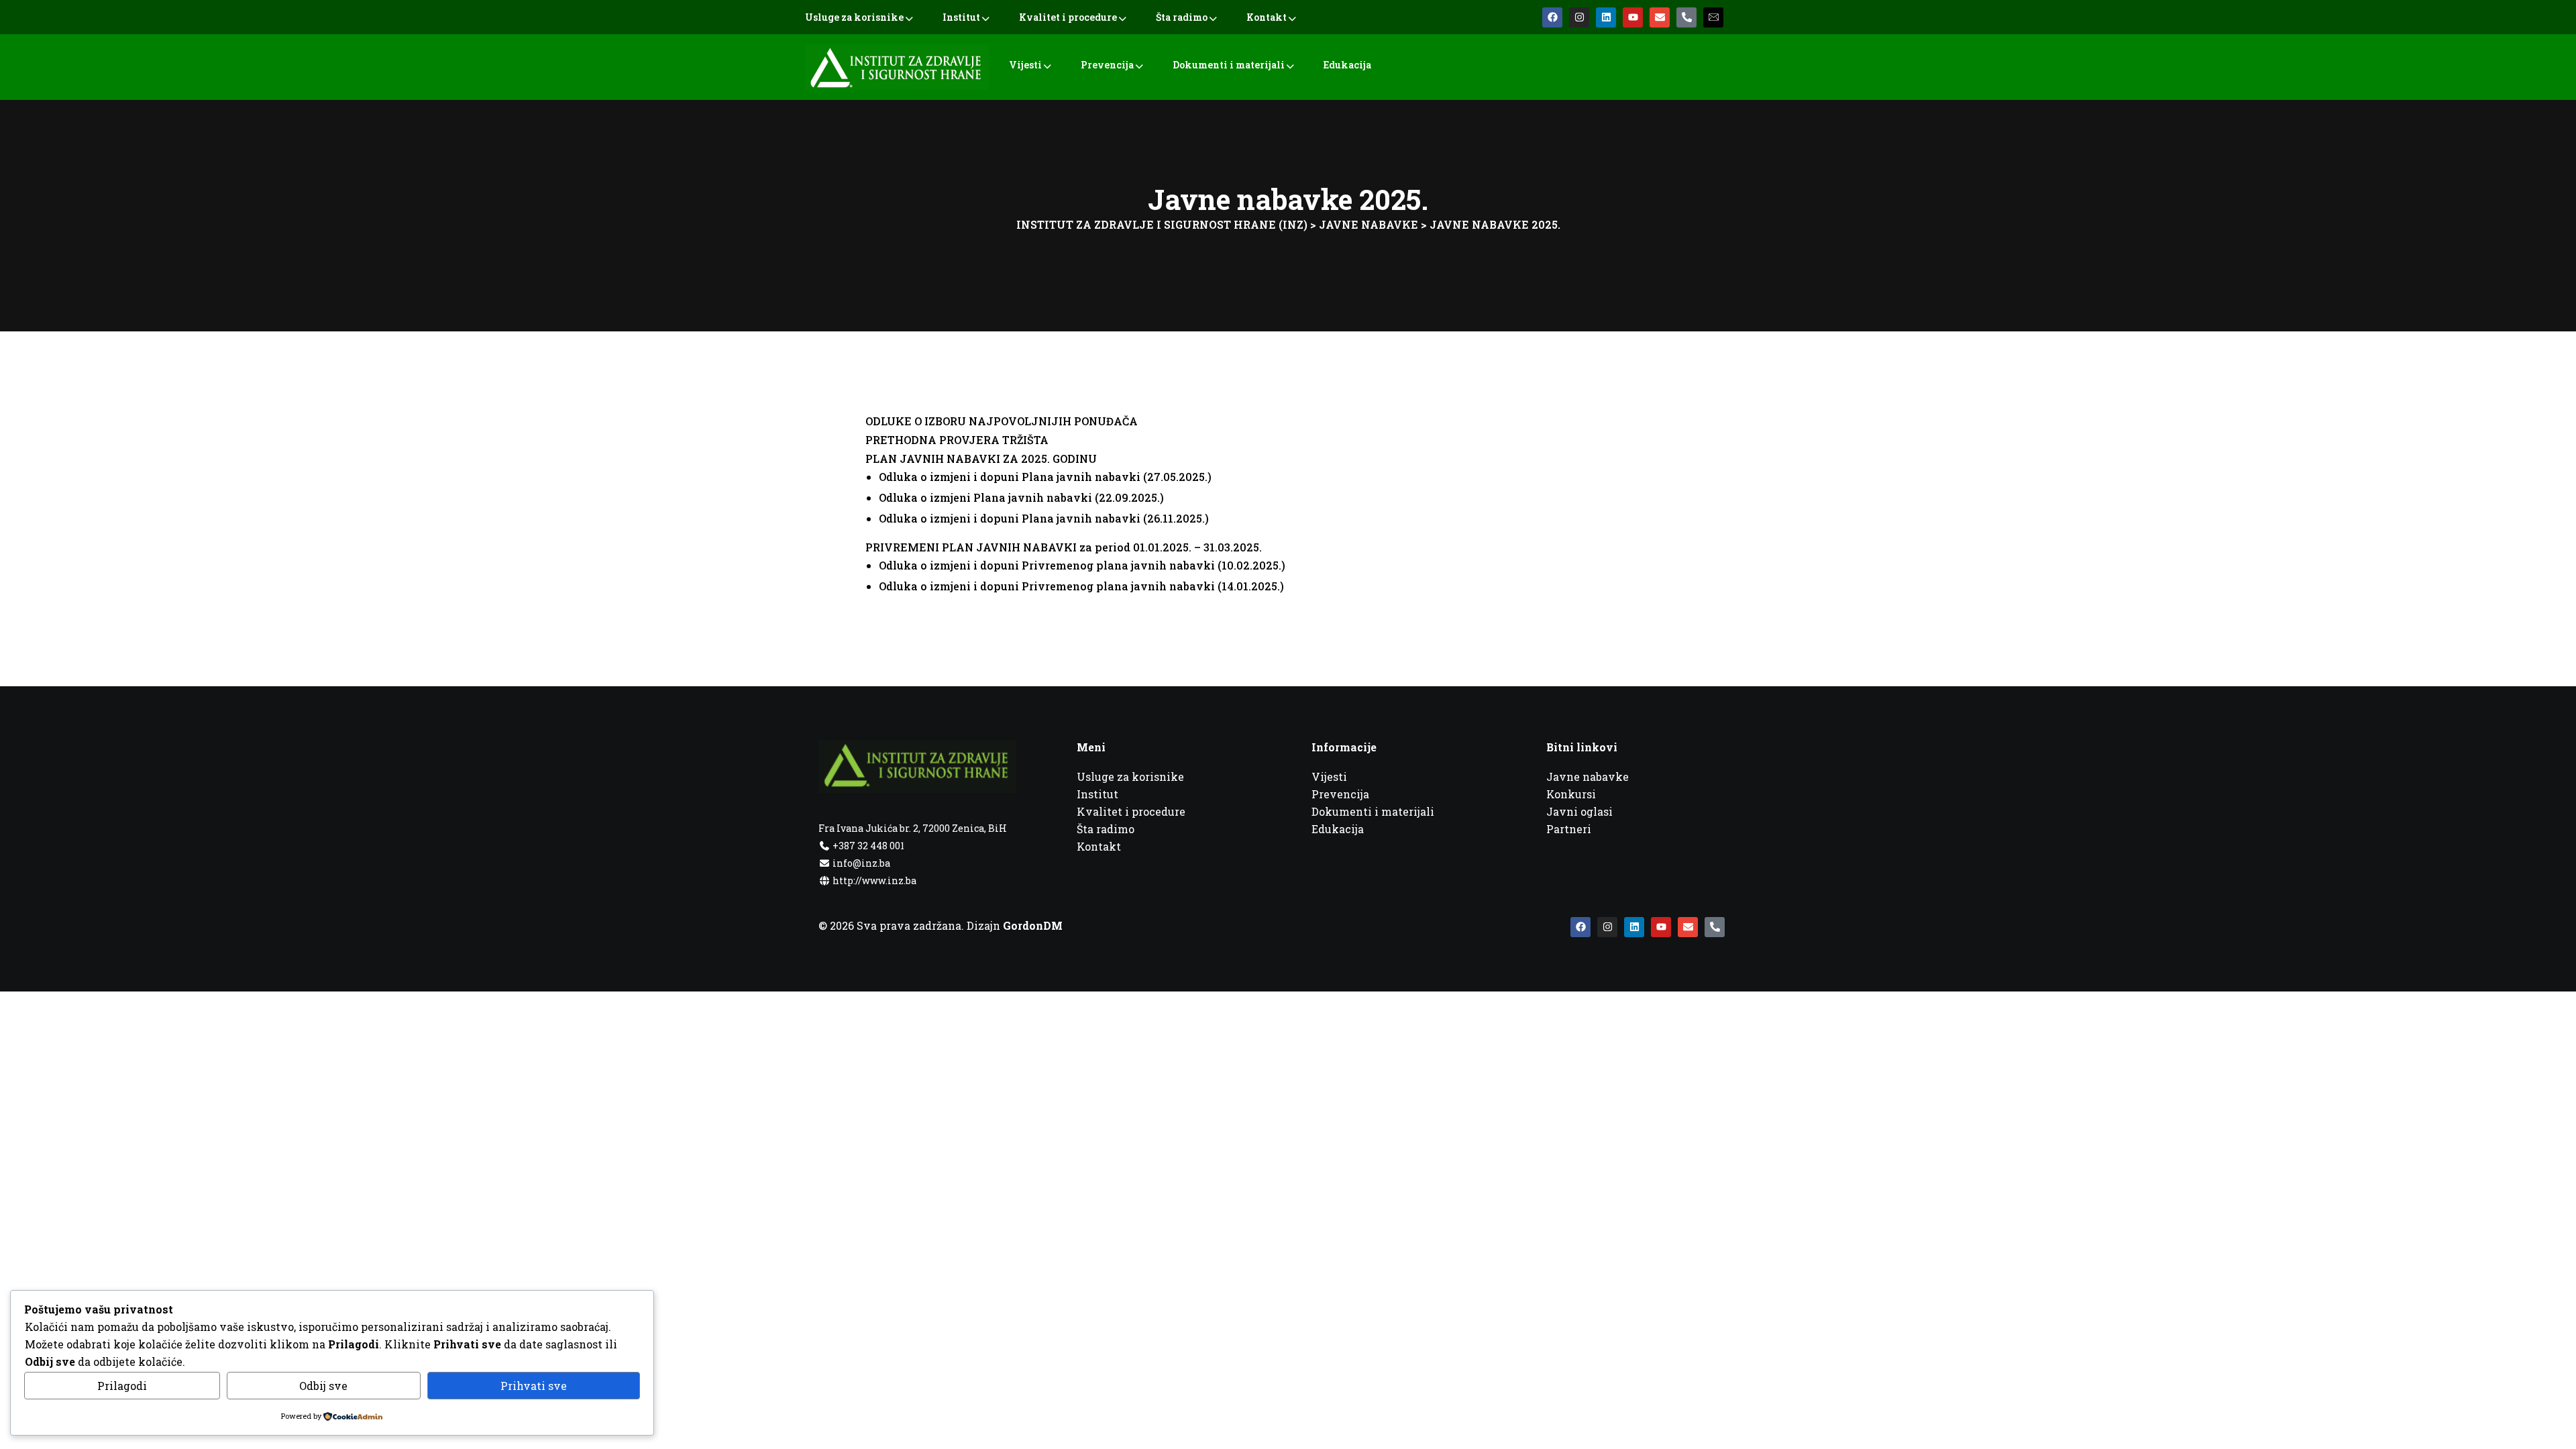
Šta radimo (1182, 17)
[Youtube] (1633, 17)
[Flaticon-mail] (1713, 17)
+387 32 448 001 (867, 846)
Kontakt (1267, 17)
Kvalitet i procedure (1068, 17)
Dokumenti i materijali (1229, 65)
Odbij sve (323, 1386)
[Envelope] (1660, 17)
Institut (961, 17)
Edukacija (1347, 65)
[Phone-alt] (1686, 17)
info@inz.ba (861, 863)
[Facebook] (1552, 17)
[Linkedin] (1606, 17)
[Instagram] (1579, 17)
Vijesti (1025, 65)
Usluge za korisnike (854, 17)
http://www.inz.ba (873, 880)
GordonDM (1033, 925)
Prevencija (1107, 65)
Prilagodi (122, 1386)
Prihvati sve (534, 1386)
